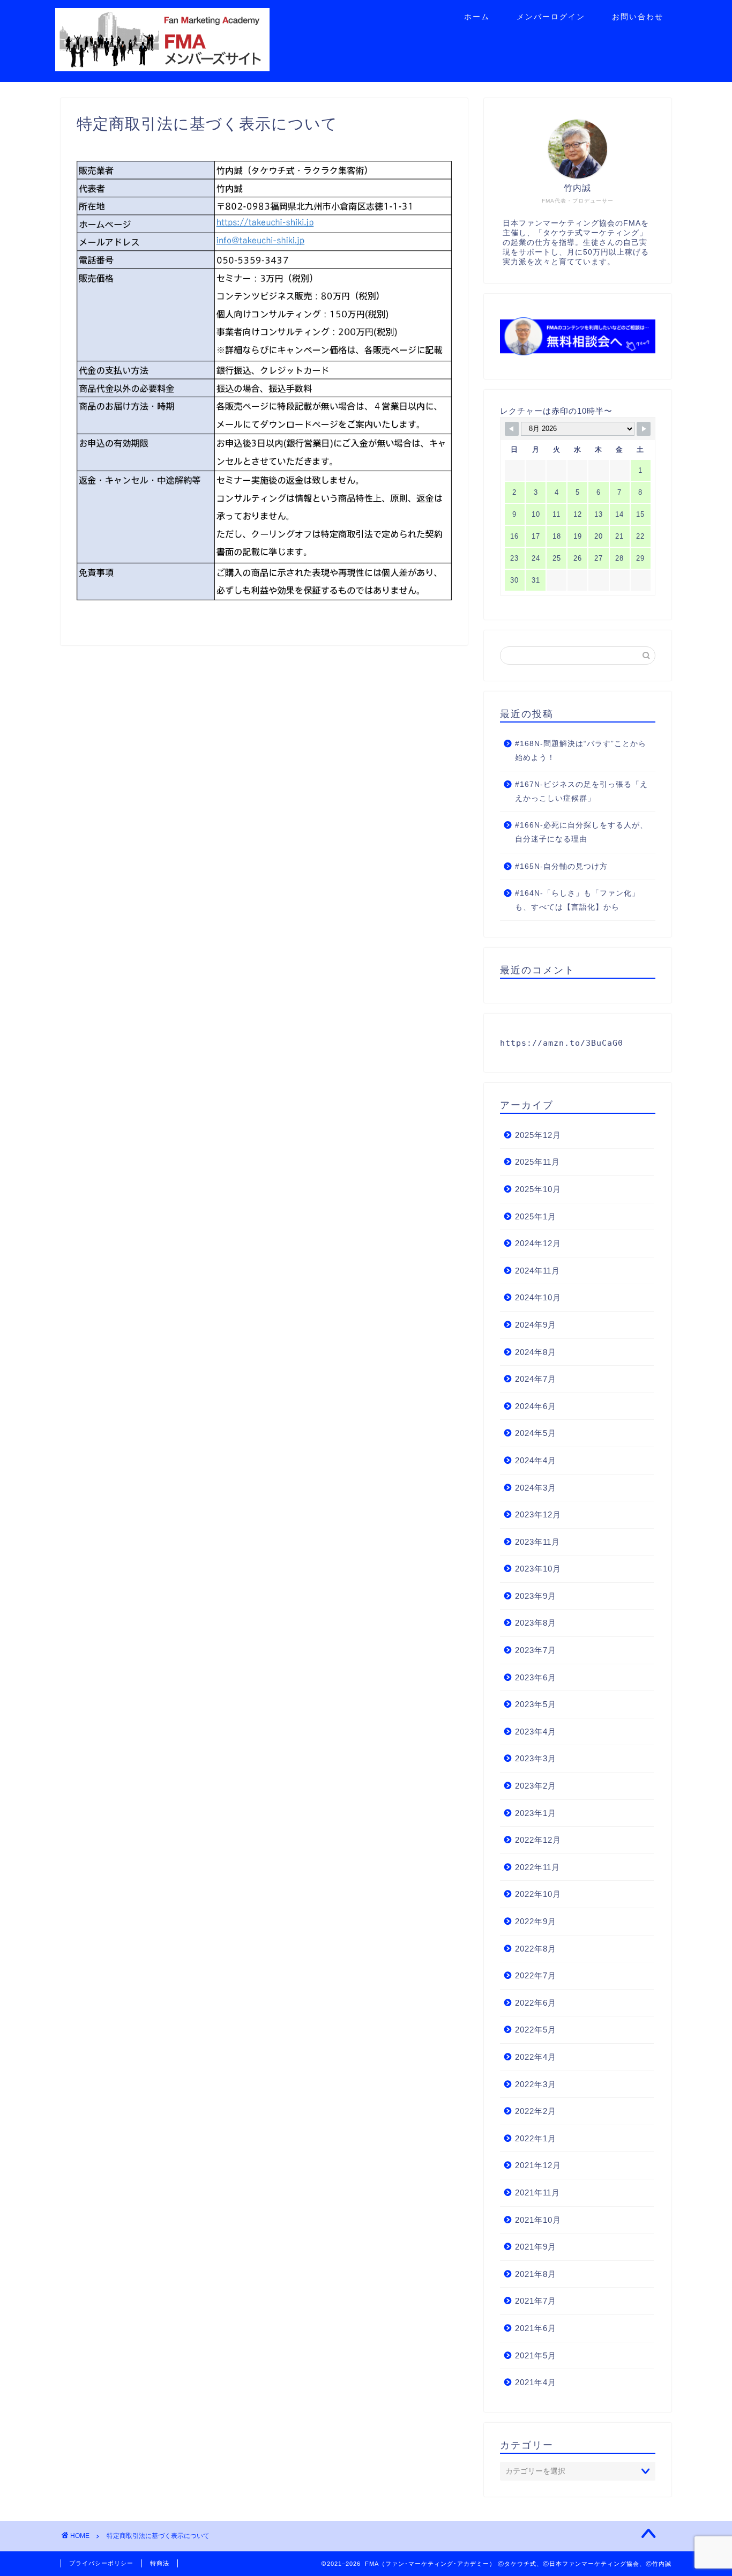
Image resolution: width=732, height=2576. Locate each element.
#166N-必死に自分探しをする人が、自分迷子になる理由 (581, 832)
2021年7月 (536, 2301)
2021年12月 (538, 2165)
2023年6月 (536, 1677)
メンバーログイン (551, 17)
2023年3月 (536, 1758)
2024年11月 (537, 1271)
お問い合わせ (638, 17)
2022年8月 (536, 1949)
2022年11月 (537, 1867)
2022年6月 (536, 2003)
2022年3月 (536, 2084)
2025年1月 (536, 1216)
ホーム (477, 17)
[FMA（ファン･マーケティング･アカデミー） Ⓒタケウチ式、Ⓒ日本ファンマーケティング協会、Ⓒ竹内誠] (162, 67)
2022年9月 (536, 1921)
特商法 (160, 2563)
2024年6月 (536, 1406)
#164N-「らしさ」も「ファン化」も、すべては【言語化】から (577, 900)
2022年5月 (536, 2030)
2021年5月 (536, 2355)
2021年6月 (536, 2328)
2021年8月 (536, 2274)
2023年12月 (538, 1514)
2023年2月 (536, 1786)
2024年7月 (536, 1379)
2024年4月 (536, 1460)
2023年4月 (536, 1732)
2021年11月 (537, 2192)
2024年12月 (538, 1243)
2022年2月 (536, 2111)
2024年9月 (536, 1325)
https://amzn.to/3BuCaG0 (562, 1043)
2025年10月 (538, 1189)
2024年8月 (536, 1352)
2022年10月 (538, 1894)
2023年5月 (536, 1704)
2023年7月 (536, 1650)
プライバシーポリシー (101, 2563)
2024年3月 (536, 1488)
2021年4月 (536, 2382)
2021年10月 (538, 2220)
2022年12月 (538, 1840)
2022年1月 (536, 2138)
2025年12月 (538, 1135)
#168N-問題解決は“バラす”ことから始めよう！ (581, 751)
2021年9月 (536, 2247)
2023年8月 (536, 1623)
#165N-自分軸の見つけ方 (561, 866)
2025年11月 (537, 1162)
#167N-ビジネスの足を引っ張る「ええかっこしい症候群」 (581, 791)
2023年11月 (537, 1542)
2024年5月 (536, 1433)
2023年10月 (538, 1569)
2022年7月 (536, 1975)
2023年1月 (536, 1813)
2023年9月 (536, 1596)
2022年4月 (536, 2057)
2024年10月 (538, 1297)
